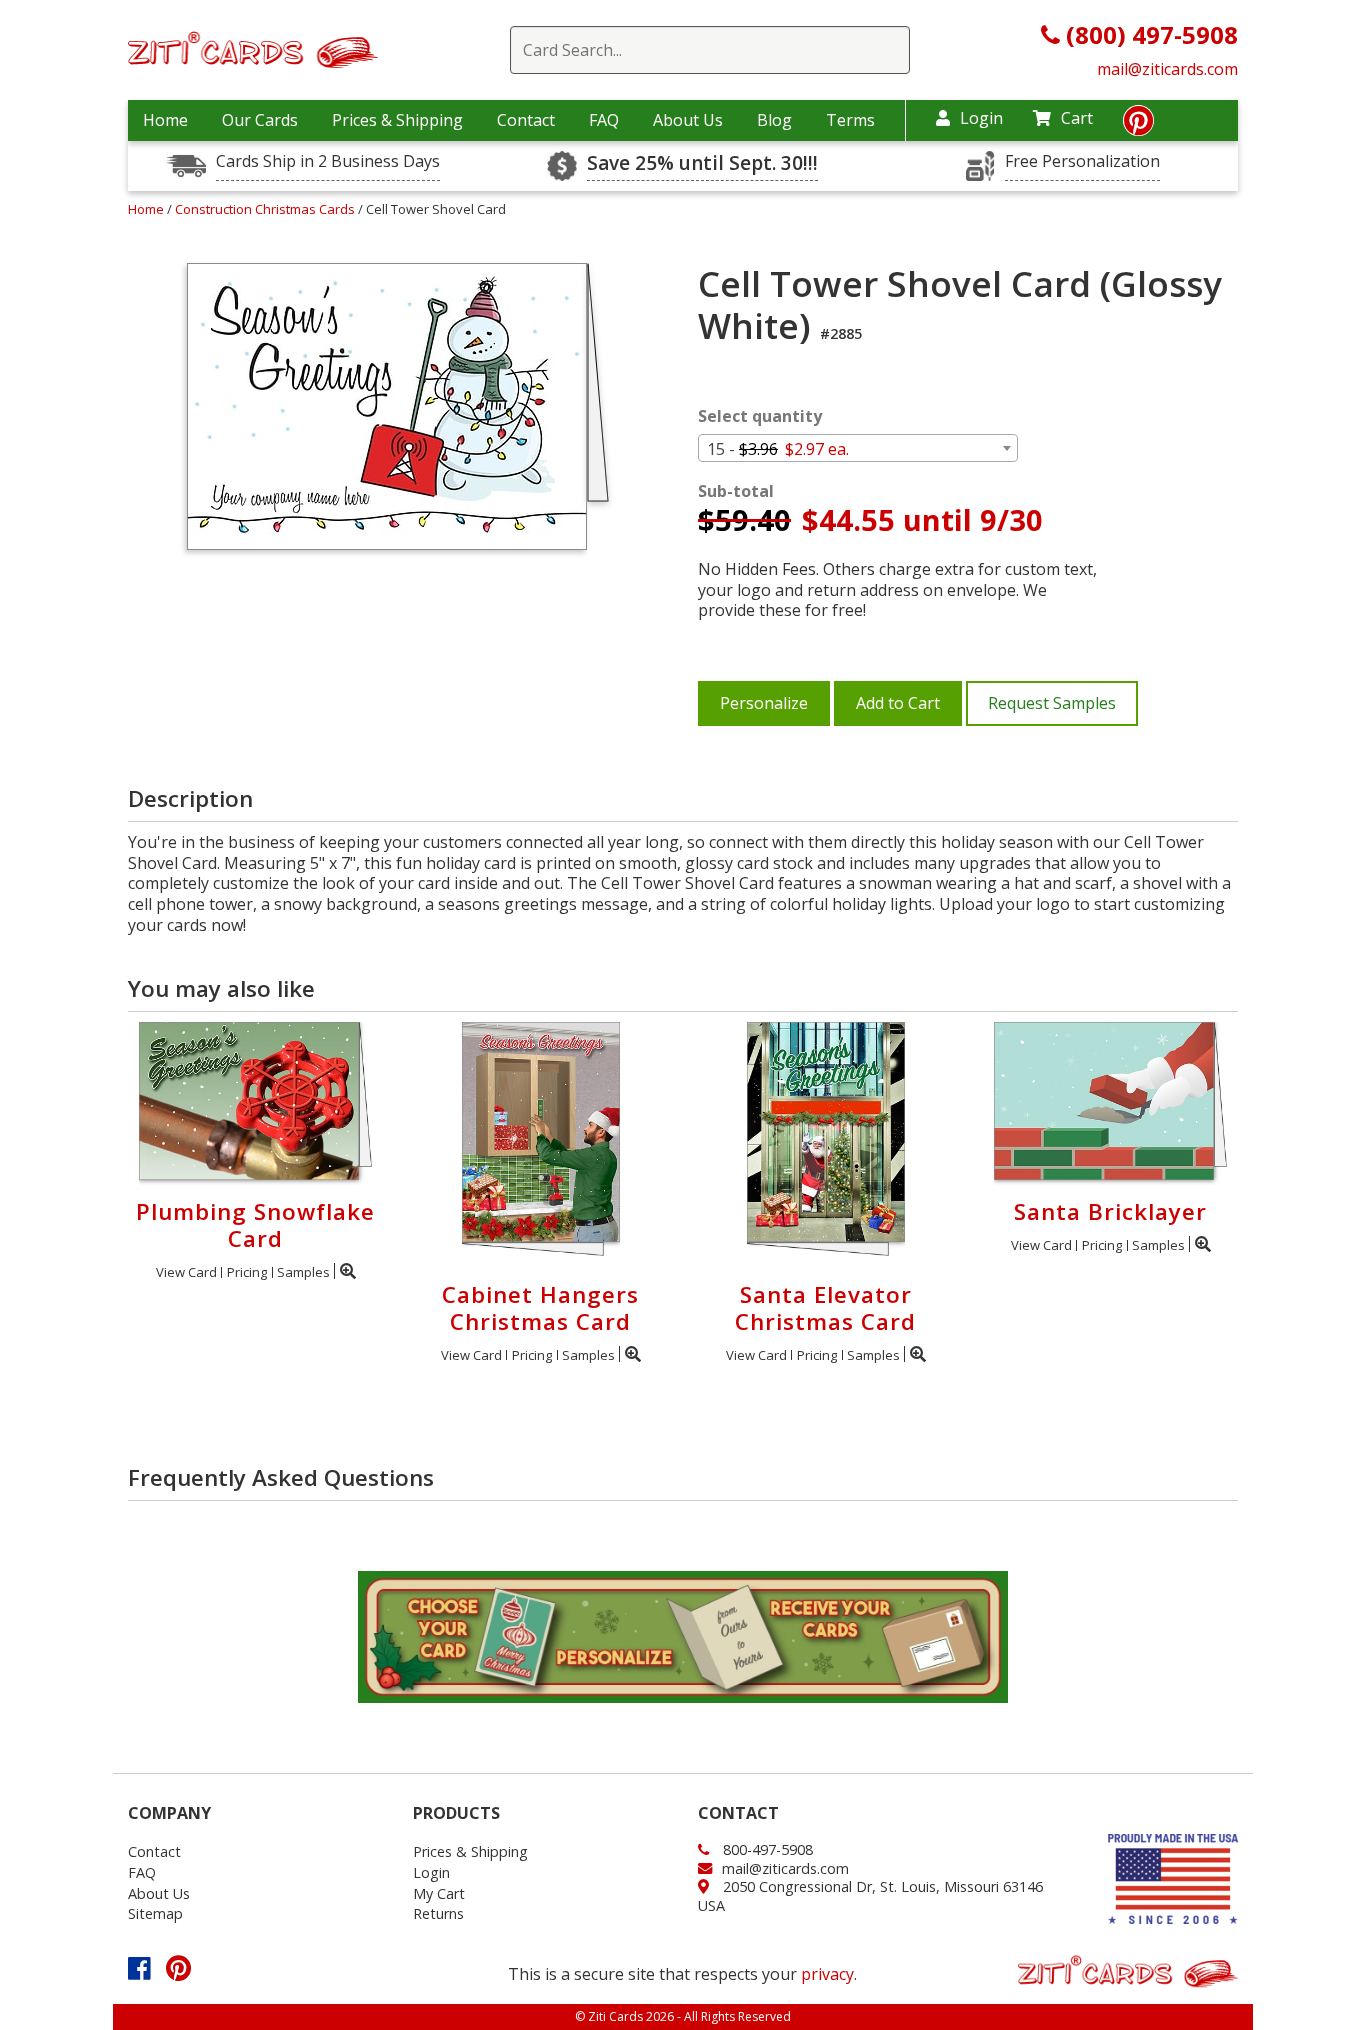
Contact (526, 120)
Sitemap (155, 1913)
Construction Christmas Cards (266, 209)
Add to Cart (898, 703)
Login (981, 118)
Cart (1077, 118)
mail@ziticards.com (1167, 69)
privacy (827, 1974)
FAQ (604, 120)
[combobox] (858, 448)
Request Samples (1052, 703)
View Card (186, 1272)
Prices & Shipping (397, 120)
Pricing (247, 1272)
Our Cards (260, 120)
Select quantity (760, 416)
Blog (774, 120)
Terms (850, 120)
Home (165, 120)
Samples (303, 1272)
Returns (438, 1913)
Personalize (764, 703)
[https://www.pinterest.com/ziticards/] (1138, 126)
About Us (688, 120)
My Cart (439, 1893)
